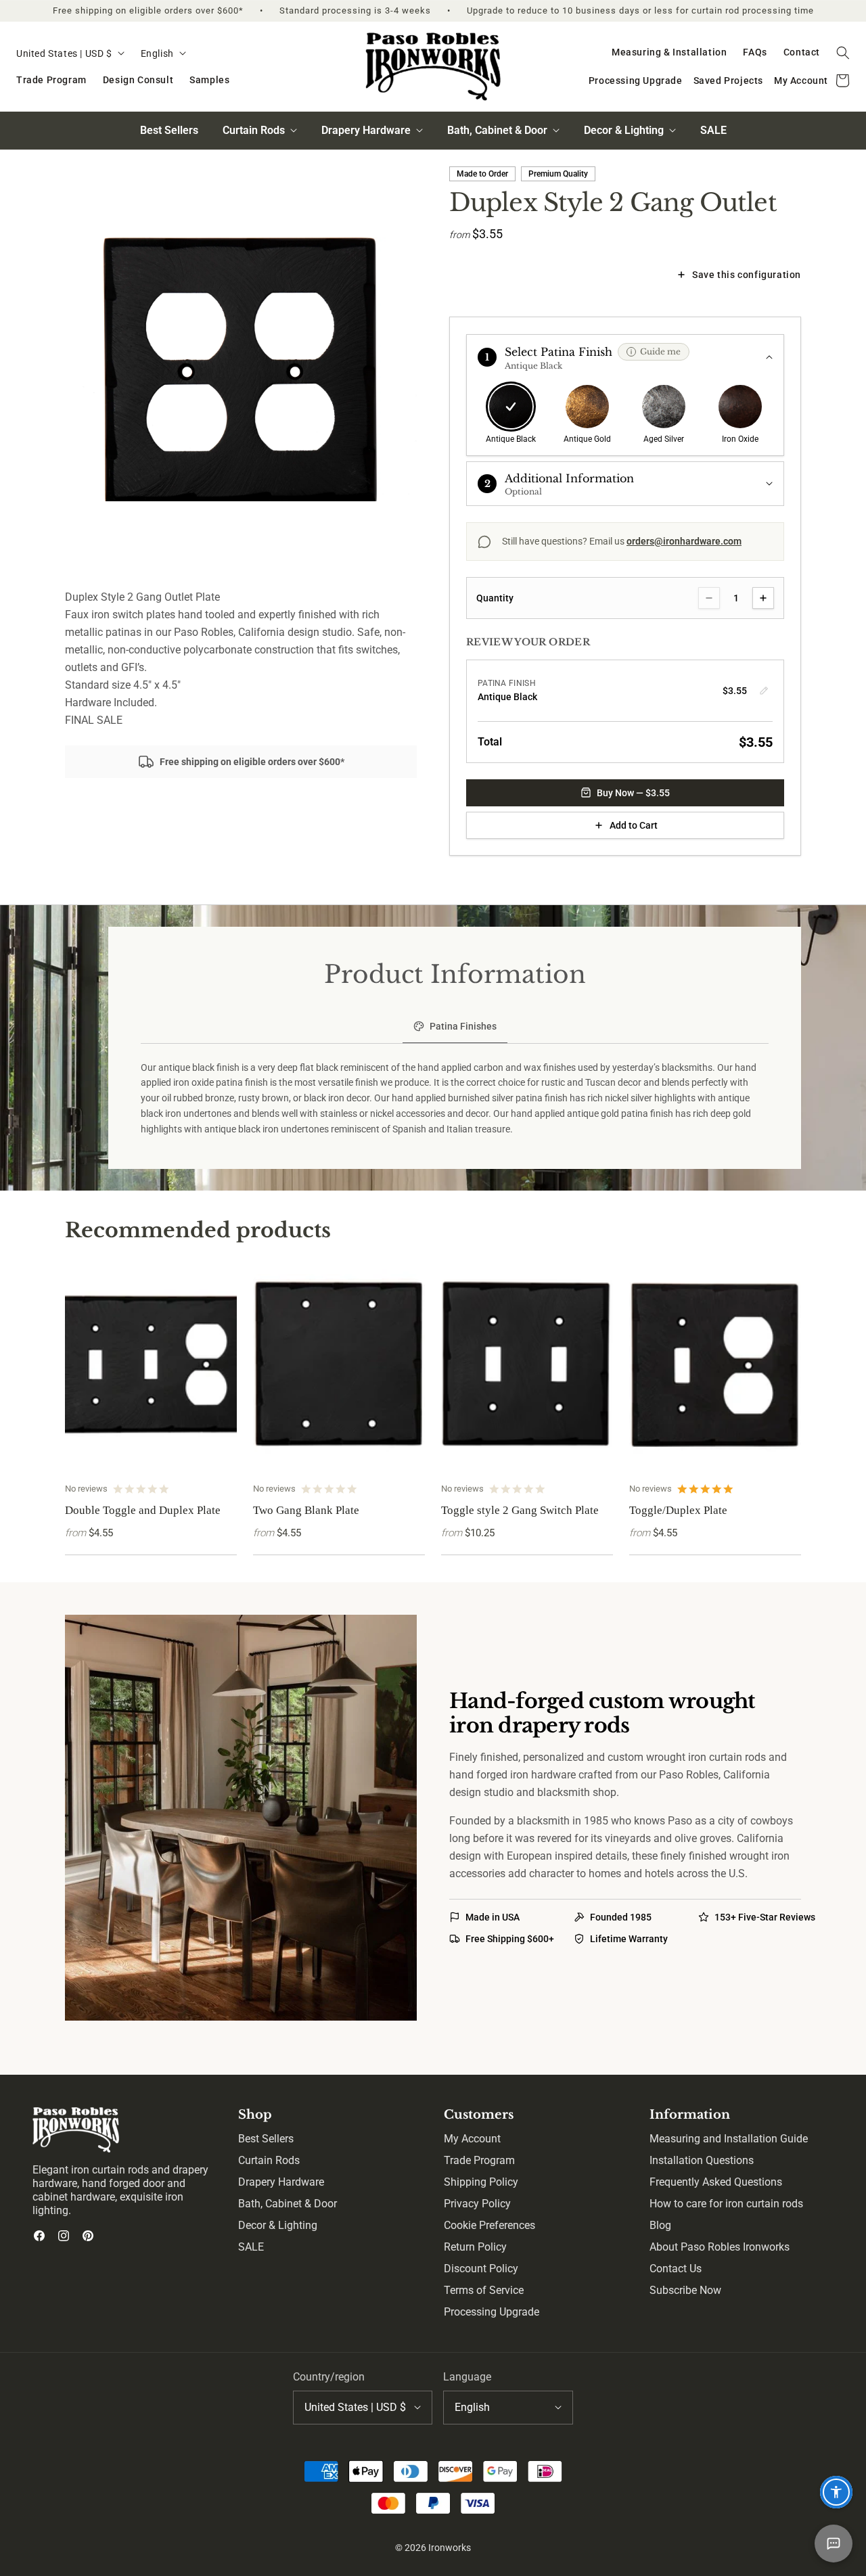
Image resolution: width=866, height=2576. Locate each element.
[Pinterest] (88, 2236)
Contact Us (676, 2269)
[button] (625, 357)
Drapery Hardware (281, 2182)
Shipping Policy (481, 2182)
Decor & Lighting (278, 2225)
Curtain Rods (269, 2160)
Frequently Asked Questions (716, 2182)
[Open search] (843, 53)
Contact (802, 52)
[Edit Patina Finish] (764, 691)
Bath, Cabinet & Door (288, 2204)
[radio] (511, 415)
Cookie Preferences (489, 2225)
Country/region (329, 2377)
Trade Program (51, 80)
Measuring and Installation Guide (729, 2139)
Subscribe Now (685, 2290)
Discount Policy (481, 2269)
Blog (660, 2225)
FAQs (755, 52)
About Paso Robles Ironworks (720, 2247)
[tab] (455, 1028)
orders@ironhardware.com (684, 541)
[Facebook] (39, 2236)
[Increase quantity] (763, 598)
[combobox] (70, 54)
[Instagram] (64, 2236)
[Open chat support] (834, 2544)
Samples (209, 80)
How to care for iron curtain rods (726, 2204)
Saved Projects (728, 80)
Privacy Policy (477, 2204)
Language (467, 2377)
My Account (801, 80)
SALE (713, 130)
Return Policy (475, 2247)
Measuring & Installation (669, 52)
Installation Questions (702, 2160)
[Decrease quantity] (709, 598)
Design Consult (138, 80)
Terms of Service (484, 2290)
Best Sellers (169, 130)
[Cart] (843, 81)
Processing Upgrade (636, 80)
